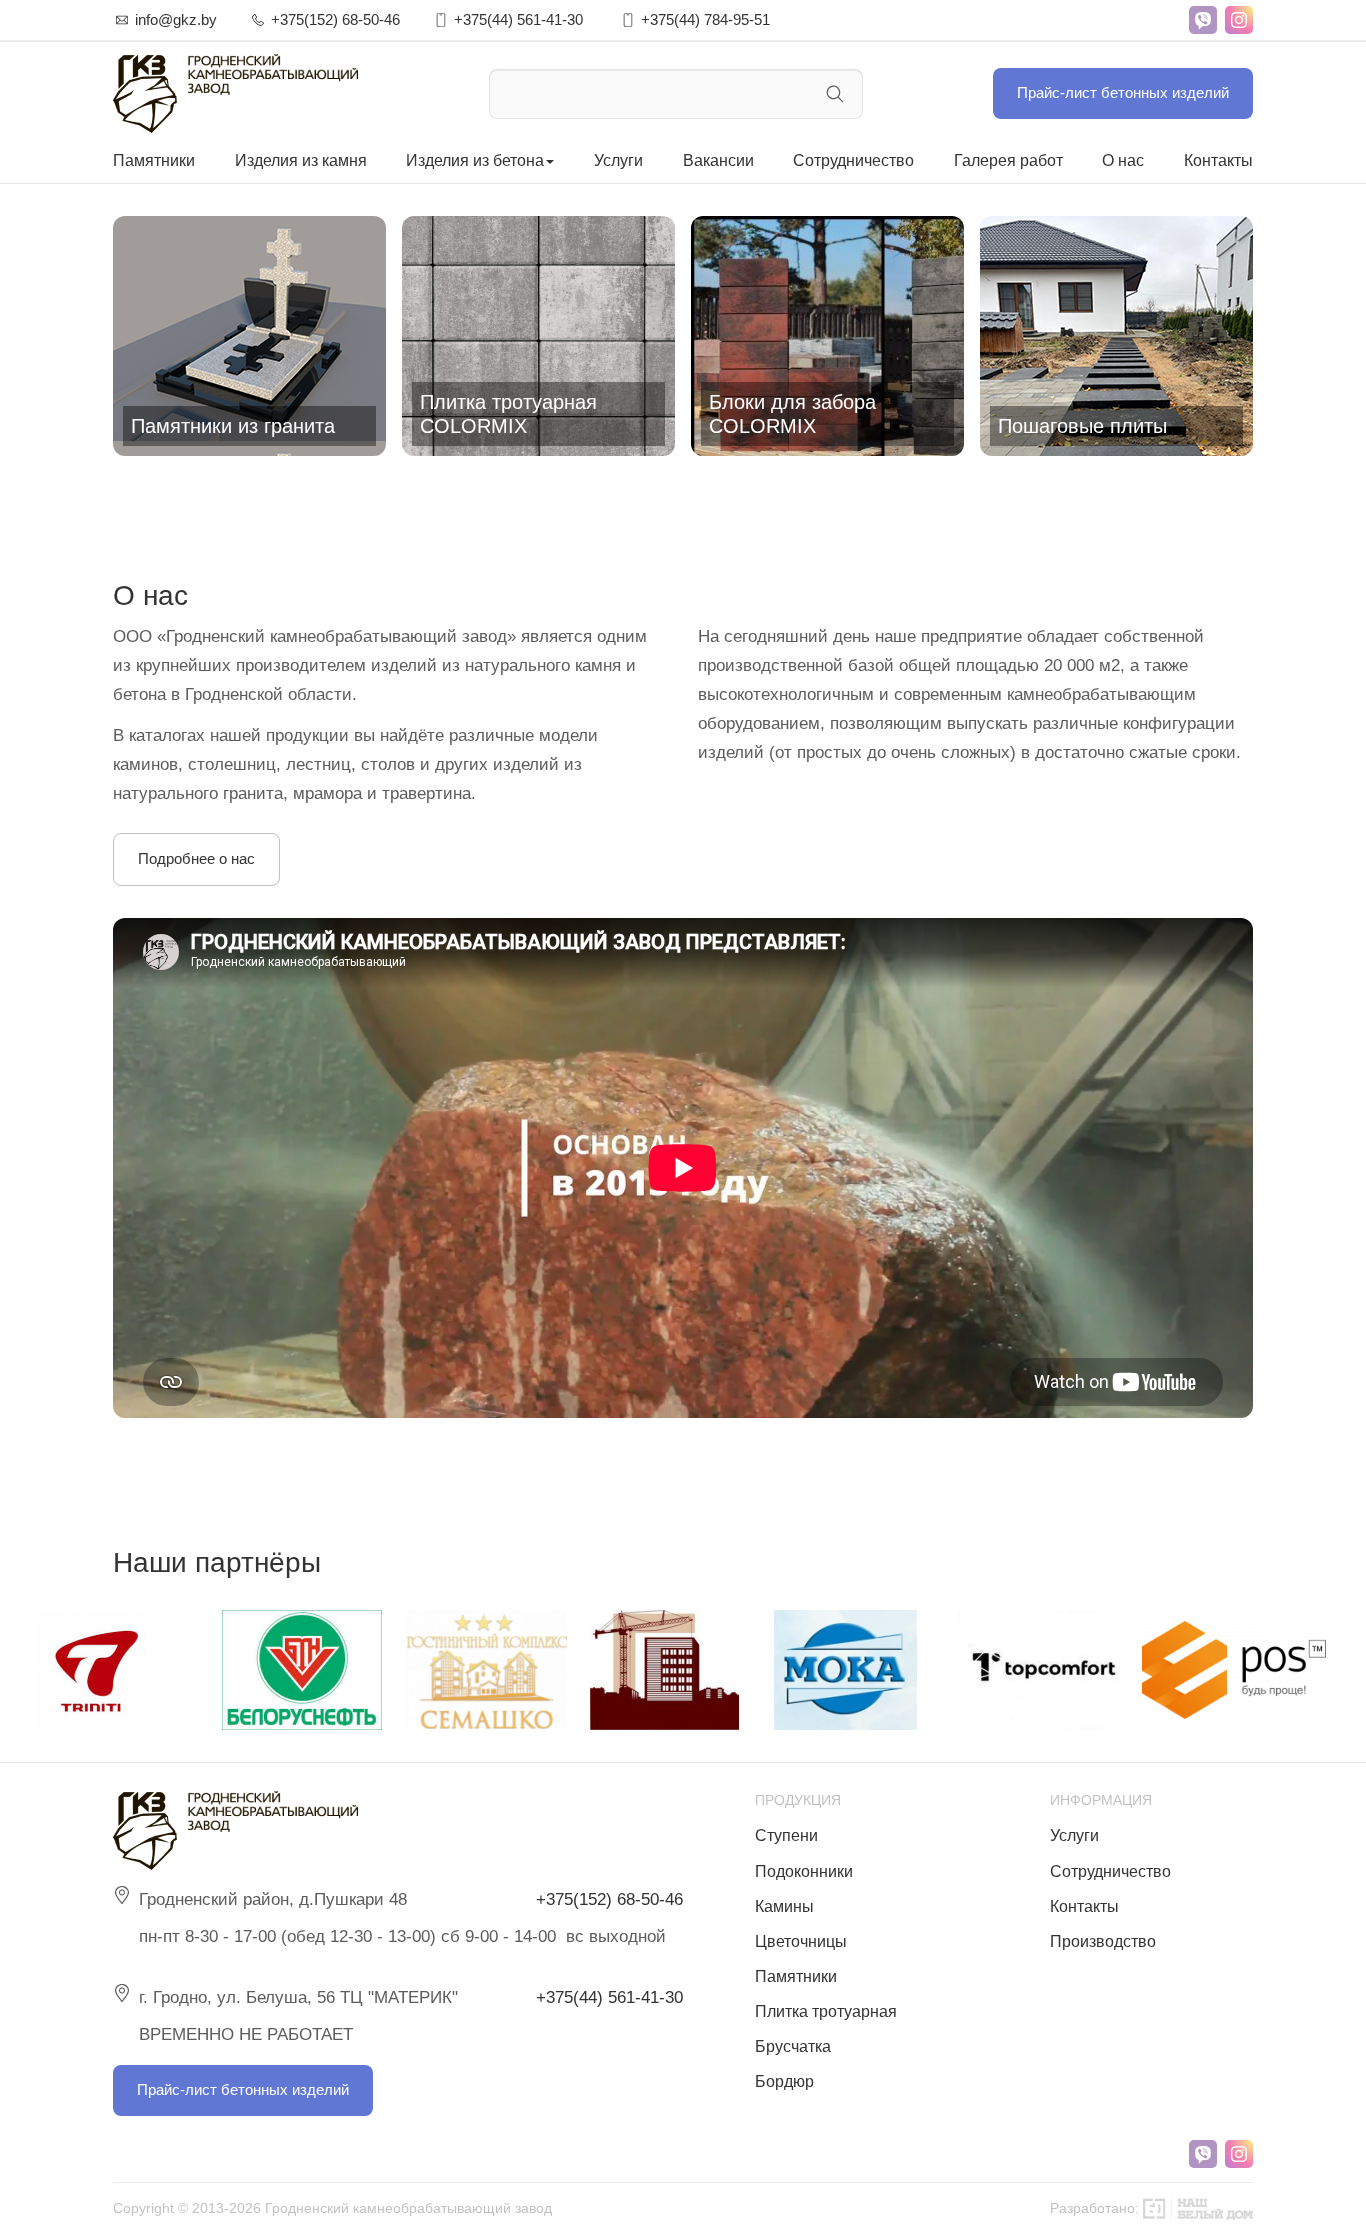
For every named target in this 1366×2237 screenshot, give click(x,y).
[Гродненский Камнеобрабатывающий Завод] (235, 93)
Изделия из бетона (475, 160)
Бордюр (784, 2081)
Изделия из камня (301, 160)
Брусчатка (793, 2046)
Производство (1103, 1941)
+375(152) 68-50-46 (335, 19)
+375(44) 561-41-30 (518, 19)
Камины (784, 1906)
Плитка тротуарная (826, 2011)
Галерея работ (1008, 160)
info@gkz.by (176, 19)
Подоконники (804, 1871)
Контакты (1218, 160)
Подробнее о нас (196, 858)
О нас (1123, 160)
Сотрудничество (853, 160)
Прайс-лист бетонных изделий (1123, 92)
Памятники (154, 160)
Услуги (618, 160)
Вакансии (718, 160)
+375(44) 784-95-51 (705, 19)
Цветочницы (801, 1941)
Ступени (786, 1835)
